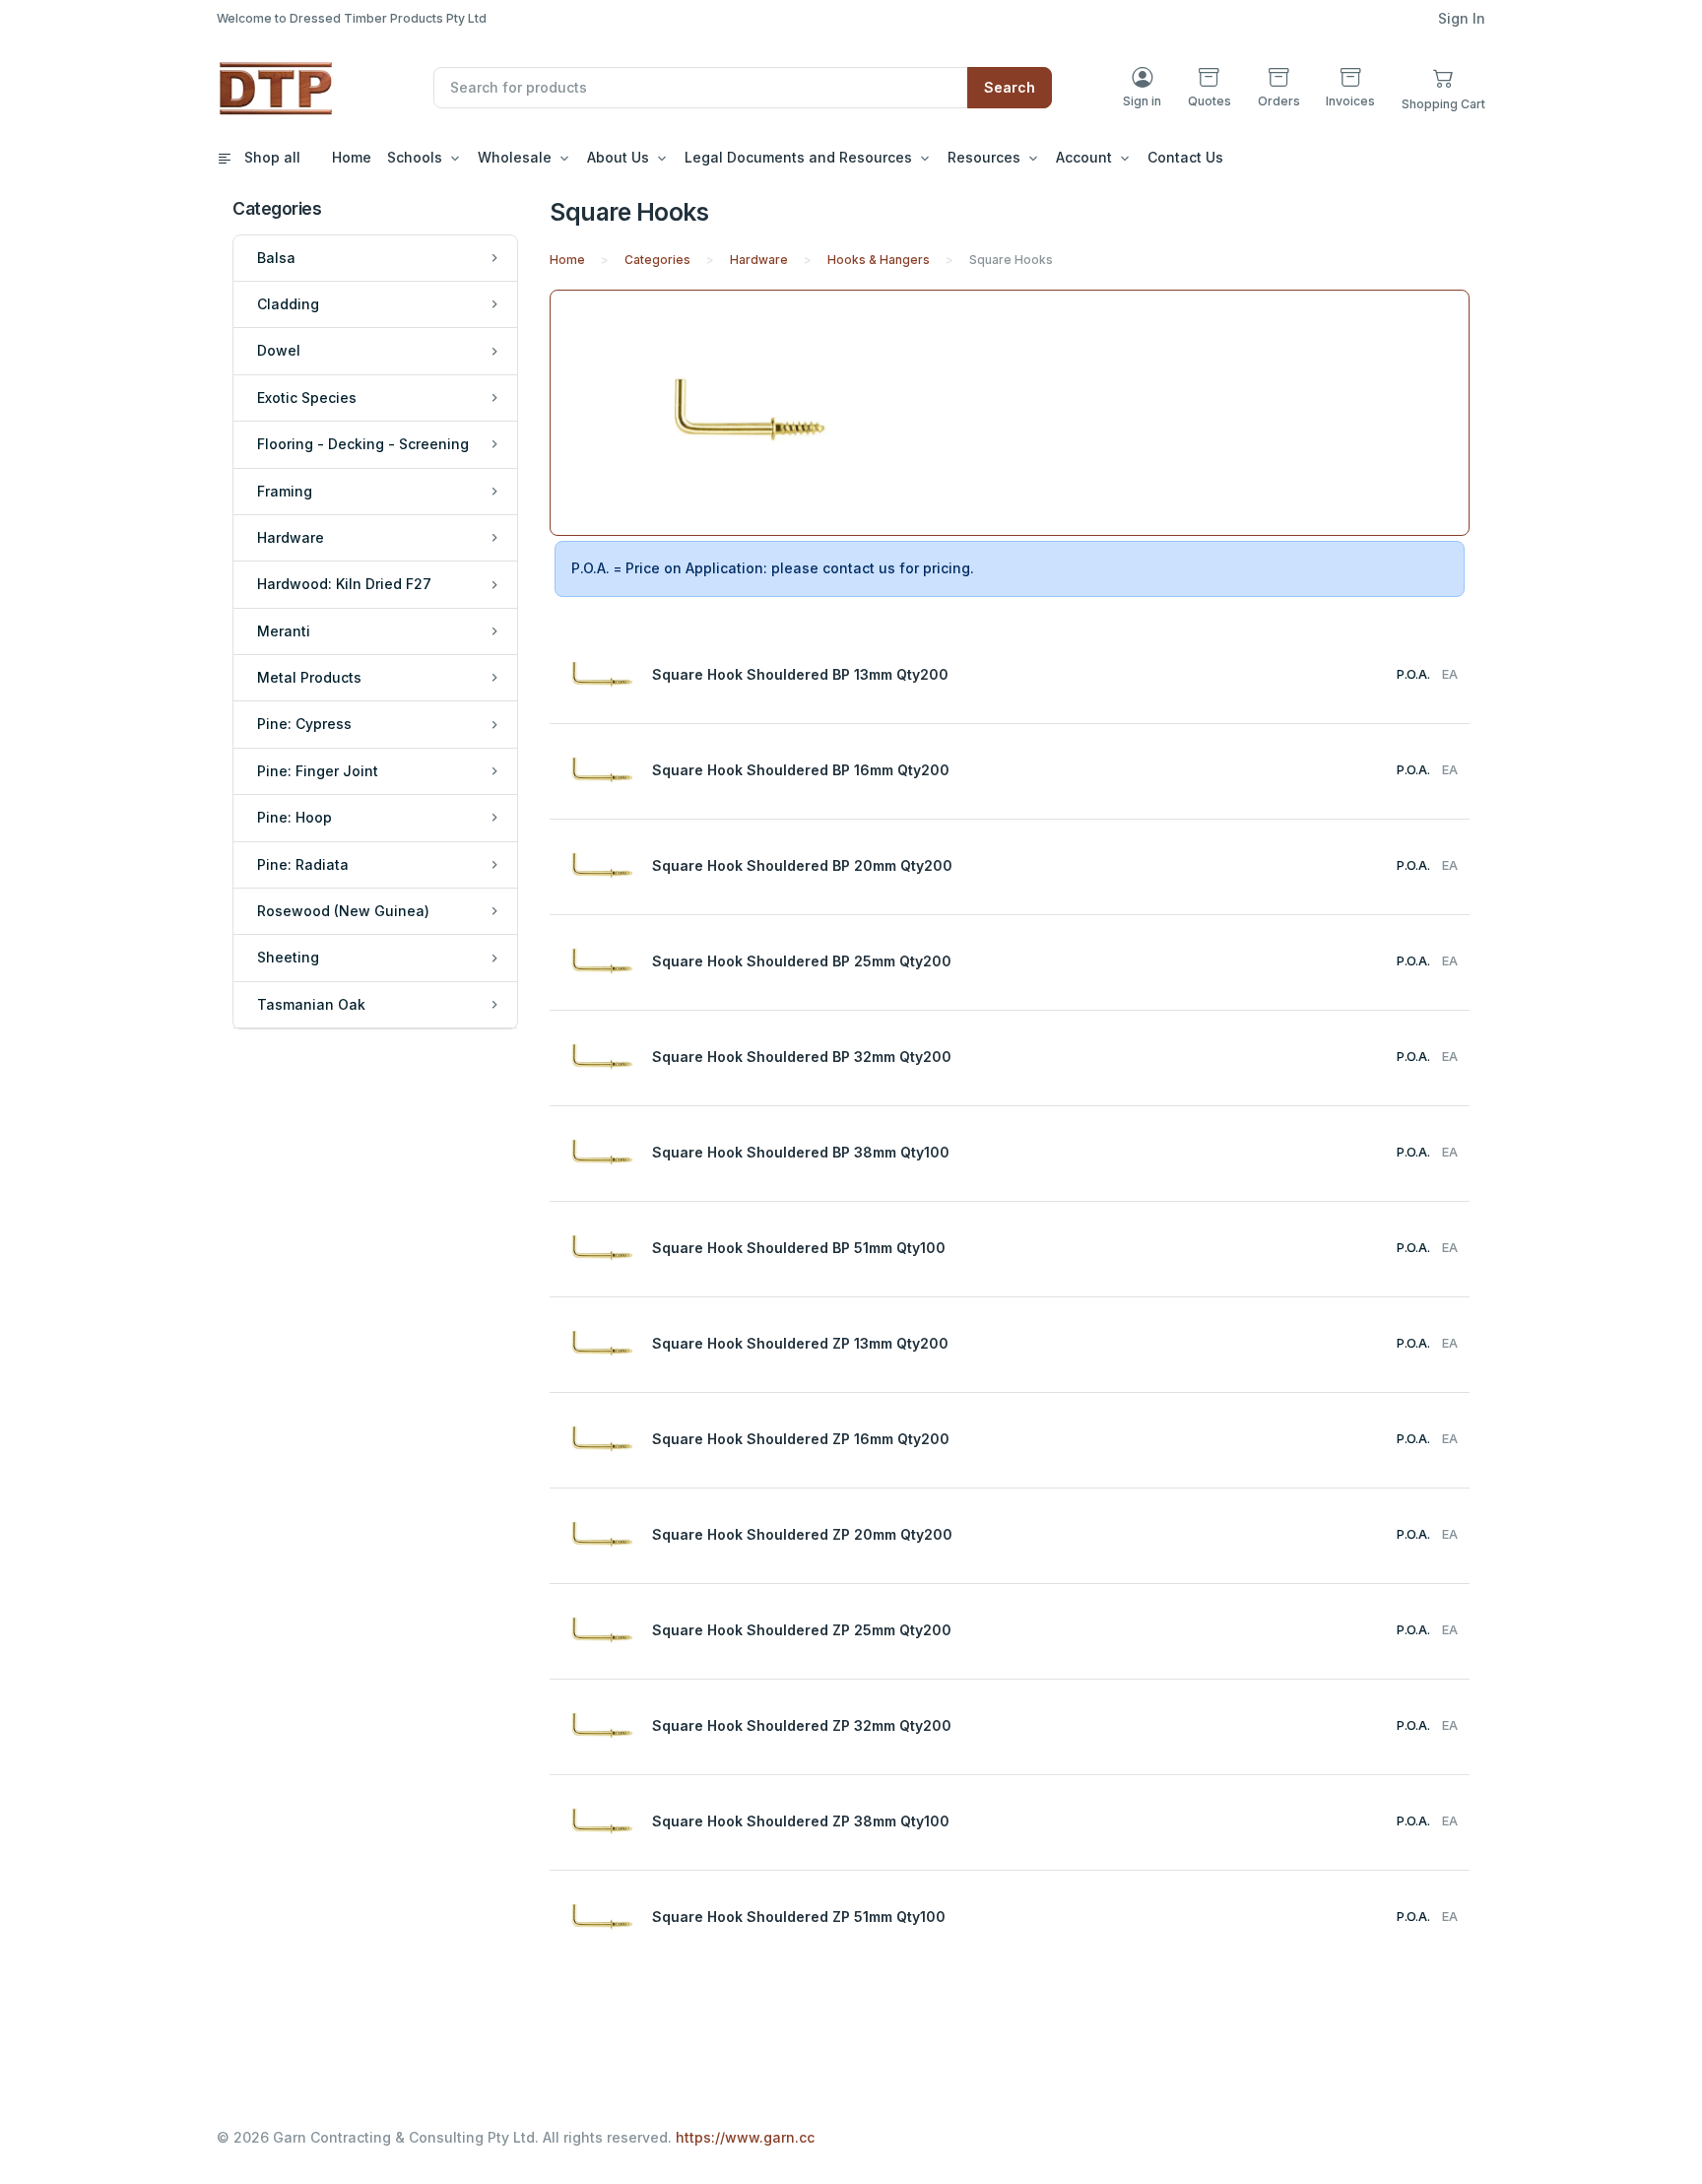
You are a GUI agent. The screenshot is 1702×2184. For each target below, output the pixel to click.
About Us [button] (618, 157)
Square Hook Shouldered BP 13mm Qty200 (800, 674)
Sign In (1462, 18)
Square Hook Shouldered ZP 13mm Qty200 (800, 1343)
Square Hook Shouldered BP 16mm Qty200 (801, 770)
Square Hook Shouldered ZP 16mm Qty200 (801, 1439)
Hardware (759, 260)
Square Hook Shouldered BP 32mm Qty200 (802, 1057)
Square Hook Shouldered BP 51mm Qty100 (799, 1248)
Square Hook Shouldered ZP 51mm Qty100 (799, 1917)
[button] (1443, 87)
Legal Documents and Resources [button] (798, 157)
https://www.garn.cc (745, 2137)
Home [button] (352, 157)
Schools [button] (415, 157)
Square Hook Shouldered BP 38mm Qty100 (801, 1152)
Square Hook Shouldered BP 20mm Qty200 (802, 865)
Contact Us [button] (1185, 157)
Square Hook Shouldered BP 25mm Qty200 (802, 961)
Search (1010, 87)
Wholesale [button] (515, 157)
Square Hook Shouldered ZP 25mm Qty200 (802, 1630)
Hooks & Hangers (879, 260)
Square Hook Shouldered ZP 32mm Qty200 (802, 1725)
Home (567, 260)
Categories (657, 260)
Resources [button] (984, 157)
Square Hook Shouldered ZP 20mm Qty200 (802, 1534)
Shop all (270, 157)
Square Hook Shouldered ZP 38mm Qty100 (801, 1821)
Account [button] (1084, 157)
